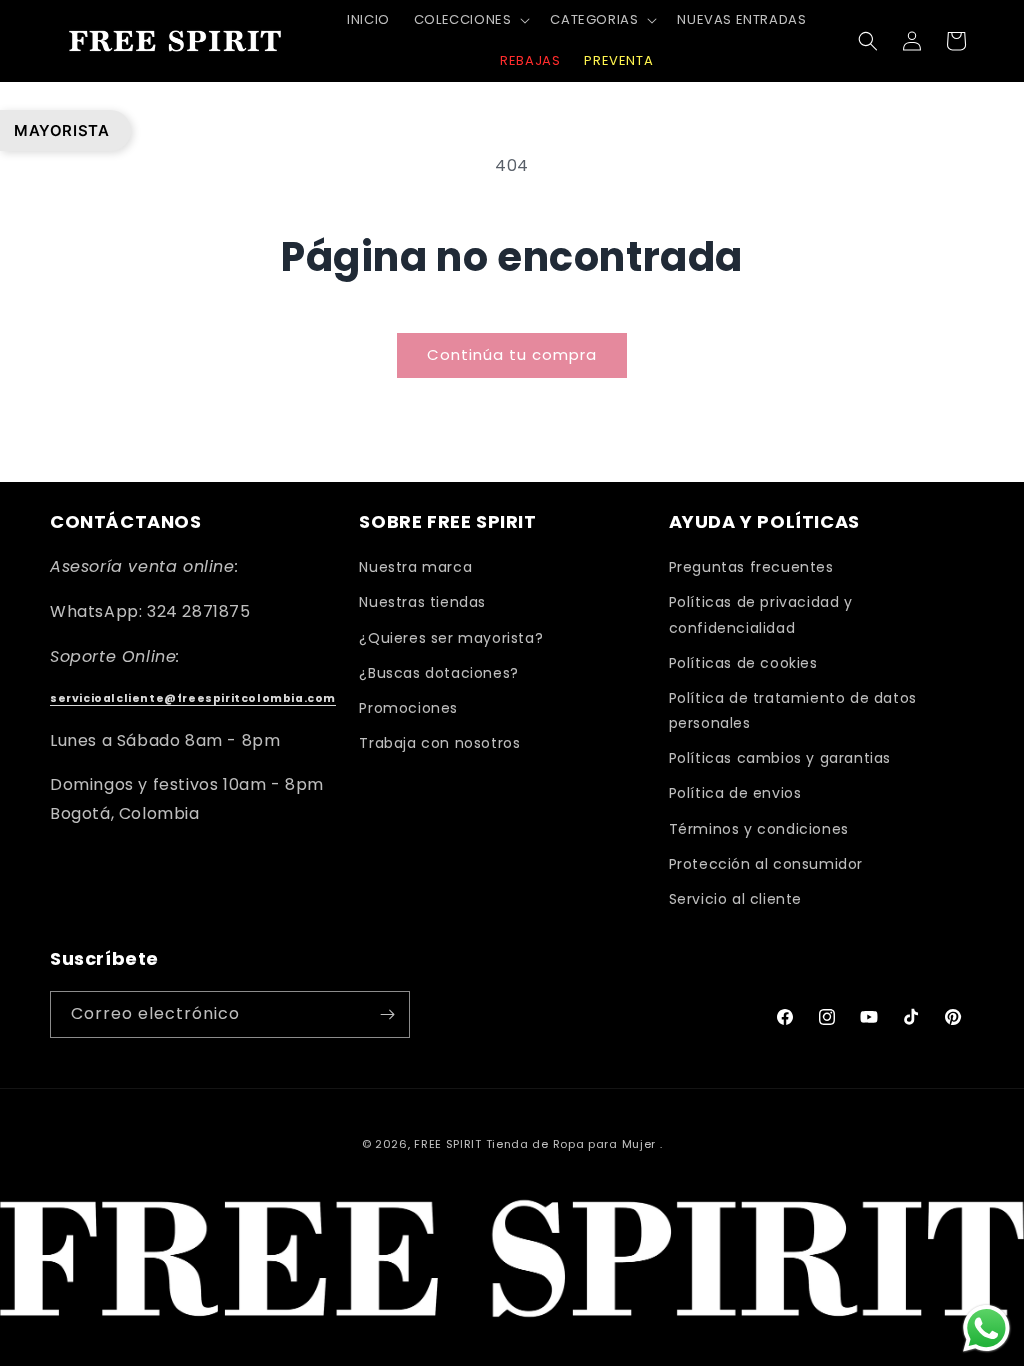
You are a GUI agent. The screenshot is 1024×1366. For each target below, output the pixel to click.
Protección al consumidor (766, 864)
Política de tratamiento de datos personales (793, 710)
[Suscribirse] (387, 1014)
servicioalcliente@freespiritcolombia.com (193, 698)
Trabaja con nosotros (439, 743)
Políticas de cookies (743, 663)
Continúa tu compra (512, 354)
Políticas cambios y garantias (780, 758)
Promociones (408, 708)
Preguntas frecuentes (751, 567)
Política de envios (735, 793)
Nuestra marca (415, 567)
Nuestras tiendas (422, 602)
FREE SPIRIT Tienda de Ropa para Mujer (535, 1144)
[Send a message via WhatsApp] (986, 1328)
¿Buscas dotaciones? (438, 673)
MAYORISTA (61, 130)
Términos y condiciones (759, 829)
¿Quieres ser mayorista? (451, 638)
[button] (470, 20)
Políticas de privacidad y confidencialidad (761, 614)
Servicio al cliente (735, 899)
